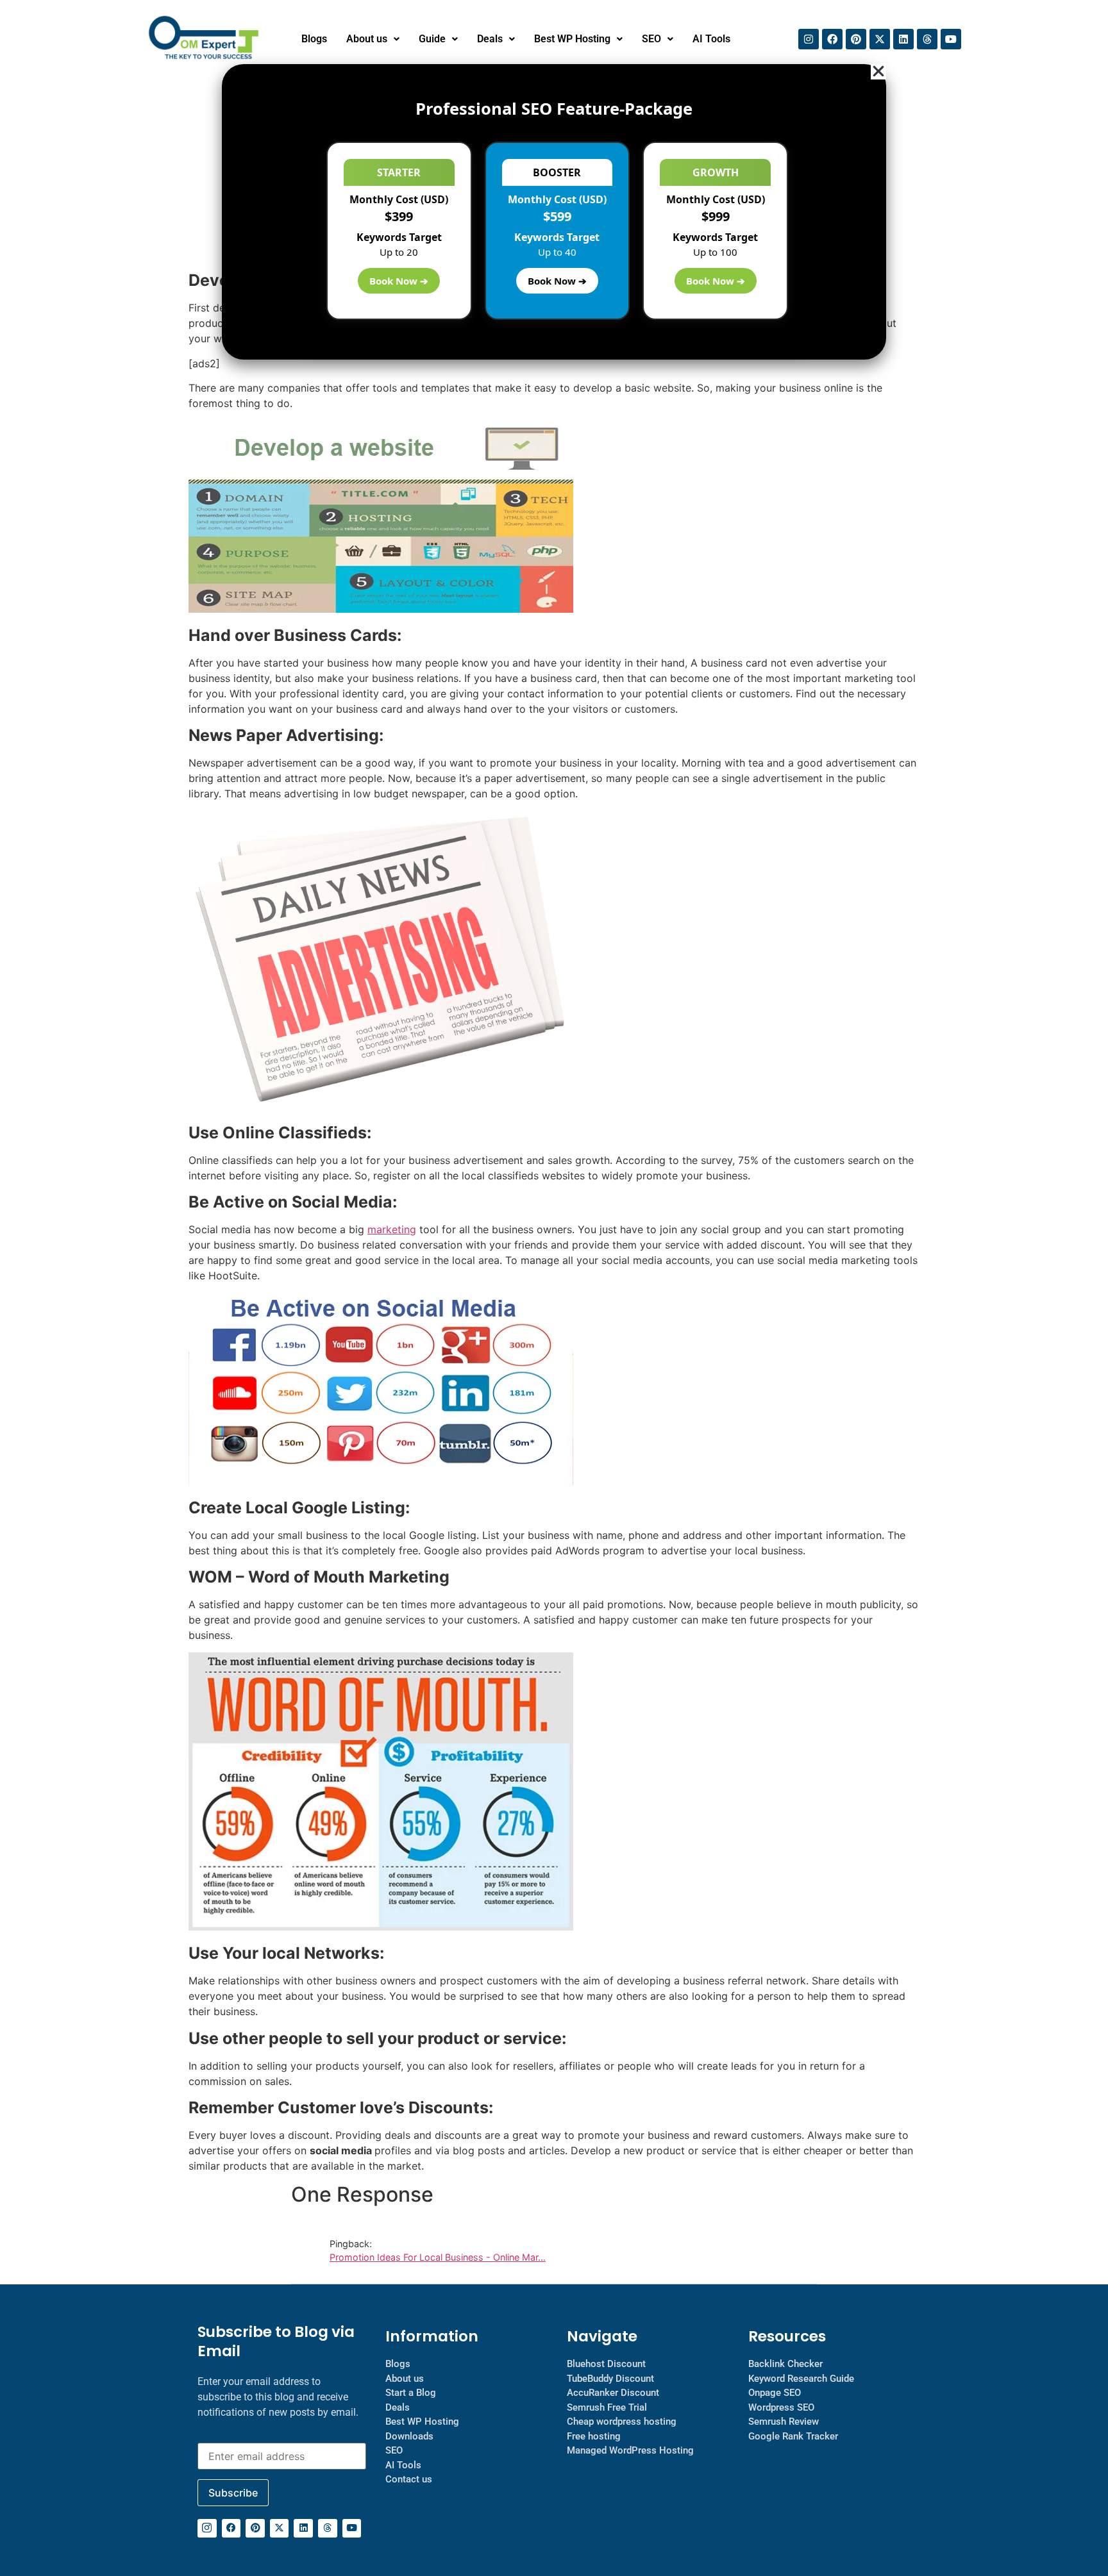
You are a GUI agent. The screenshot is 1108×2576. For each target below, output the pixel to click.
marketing (392, 1229)
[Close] (878, 72)
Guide (432, 39)
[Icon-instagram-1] (207, 2529)
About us (367, 39)
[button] (373, 39)
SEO (651, 39)
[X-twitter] (880, 39)
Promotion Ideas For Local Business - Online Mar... (438, 2257)
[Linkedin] (903, 39)
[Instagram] (809, 39)
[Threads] (927, 39)
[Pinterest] (856, 39)
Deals (490, 39)
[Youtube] (951, 39)
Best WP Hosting (572, 39)
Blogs (314, 39)
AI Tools (711, 39)
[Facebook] (832, 39)
